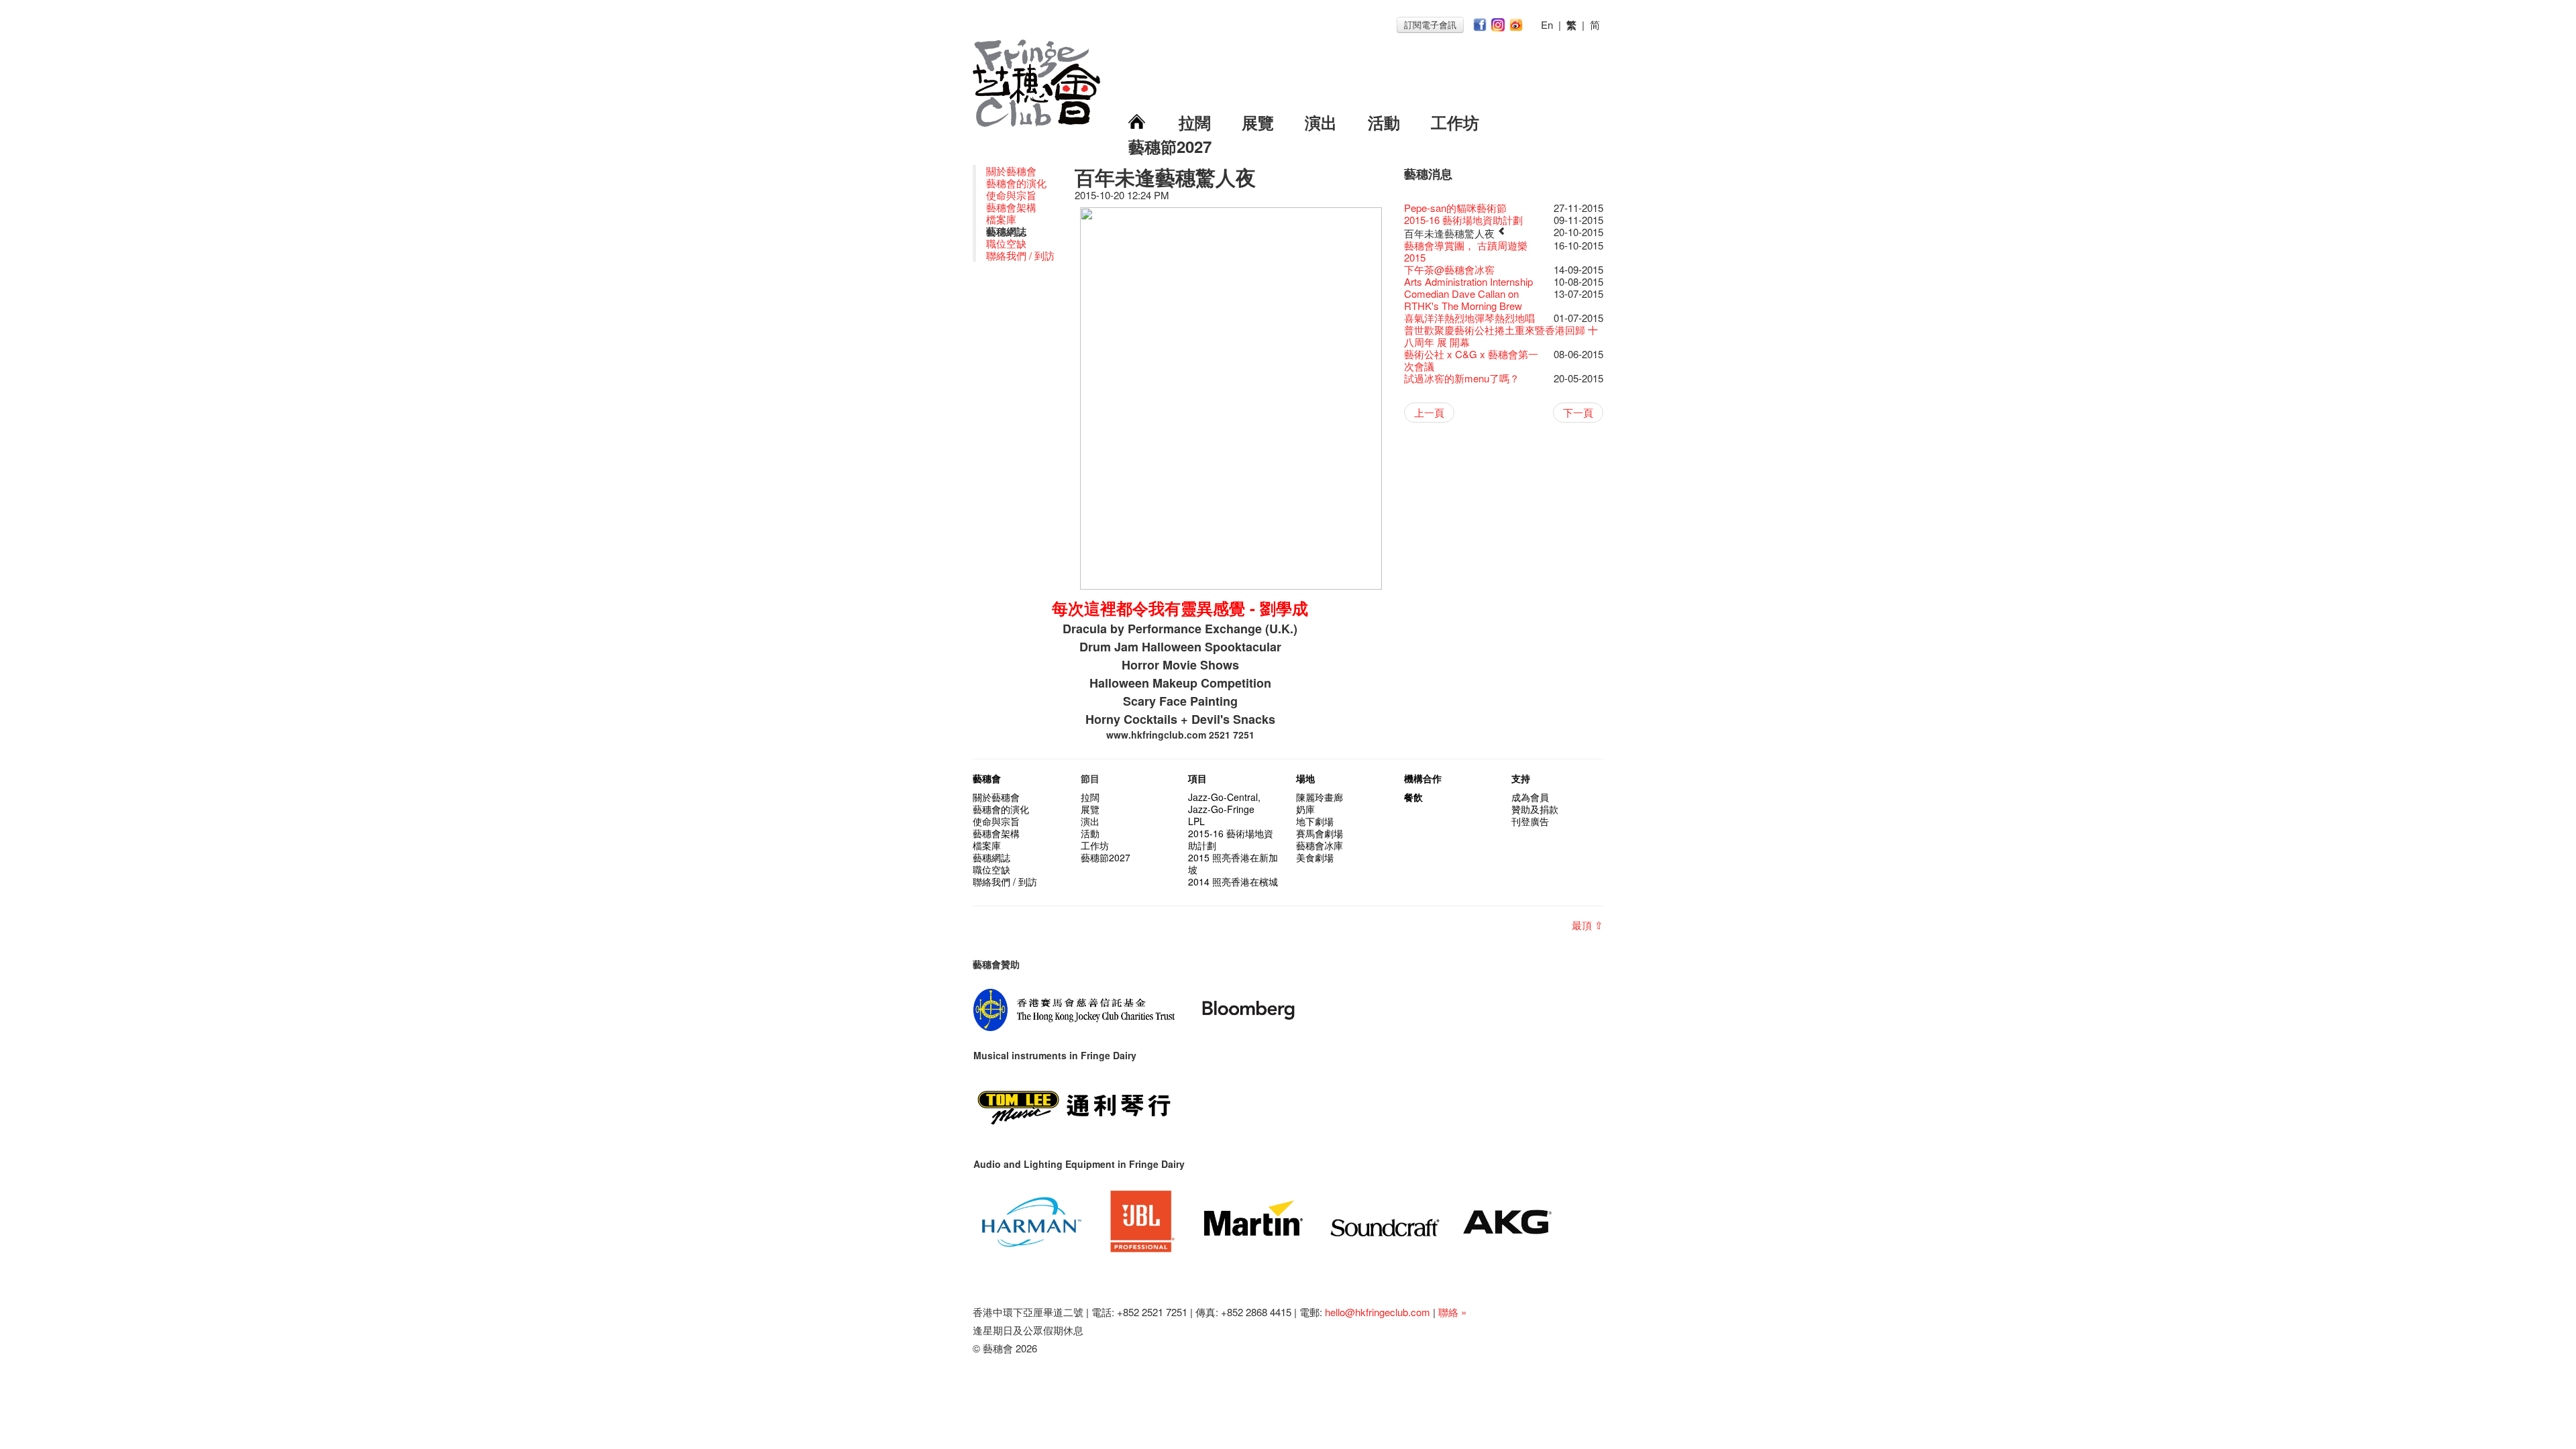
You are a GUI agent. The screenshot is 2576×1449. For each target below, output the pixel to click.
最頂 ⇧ (1588, 925)
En (1547, 24)
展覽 (1258, 122)
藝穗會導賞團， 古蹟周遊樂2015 (1466, 251)
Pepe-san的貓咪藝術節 (1455, 208)
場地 (1305, 778)
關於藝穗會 (1011, 171)
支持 (1521, 778)
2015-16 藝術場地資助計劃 (1463, 220)
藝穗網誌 (991, 857)
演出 (1321, 122)
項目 (1197, 778)
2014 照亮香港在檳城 (1233, 881)
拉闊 (1195, 122)
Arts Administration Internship (1468, 281)
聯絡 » (1452, 1312)
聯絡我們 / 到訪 (1020, 255)
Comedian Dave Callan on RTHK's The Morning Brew (1463, 300)
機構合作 (1423, 778)
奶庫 (1305, 809)
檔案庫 (1001, 219)
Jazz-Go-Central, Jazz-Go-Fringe (1224, 803)
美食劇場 (1315, 857)
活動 (1384, 122)
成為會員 (1530, 797)
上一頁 (1429, 412)
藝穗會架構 (1011, 207)
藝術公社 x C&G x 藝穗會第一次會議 (1471, 360)
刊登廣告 (1530, 821)
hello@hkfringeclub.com (1378, 1312)
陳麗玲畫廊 (1320, 797)
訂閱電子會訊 (1430, 24)
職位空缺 (1006, 243)
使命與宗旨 (1011, 195)
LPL (1196, 821)
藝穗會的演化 (1016, 183)
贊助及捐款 (1535, 809)
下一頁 (1578, 412)
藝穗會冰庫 (1320, 845)
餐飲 (1413, 797)
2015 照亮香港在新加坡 (1233, 863)
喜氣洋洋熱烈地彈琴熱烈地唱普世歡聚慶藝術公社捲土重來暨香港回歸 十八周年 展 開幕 (1501, 330)
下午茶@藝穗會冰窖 (1449, 269)
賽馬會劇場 (1320, 833)
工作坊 (1455, 122)
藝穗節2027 (1170, 146)
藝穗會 (987, 778)
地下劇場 (1315, 821)
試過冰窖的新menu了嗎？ (1462, 378)
